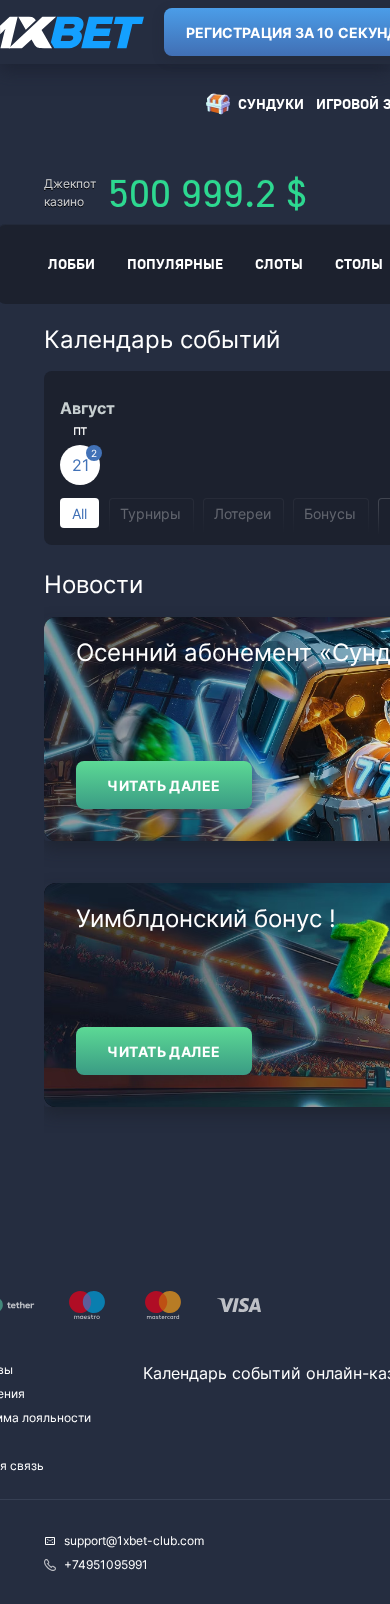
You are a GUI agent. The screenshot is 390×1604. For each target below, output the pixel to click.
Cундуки (271, 103)
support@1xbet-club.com (134, 1540)
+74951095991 (106, 1564)
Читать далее (163, 785)
